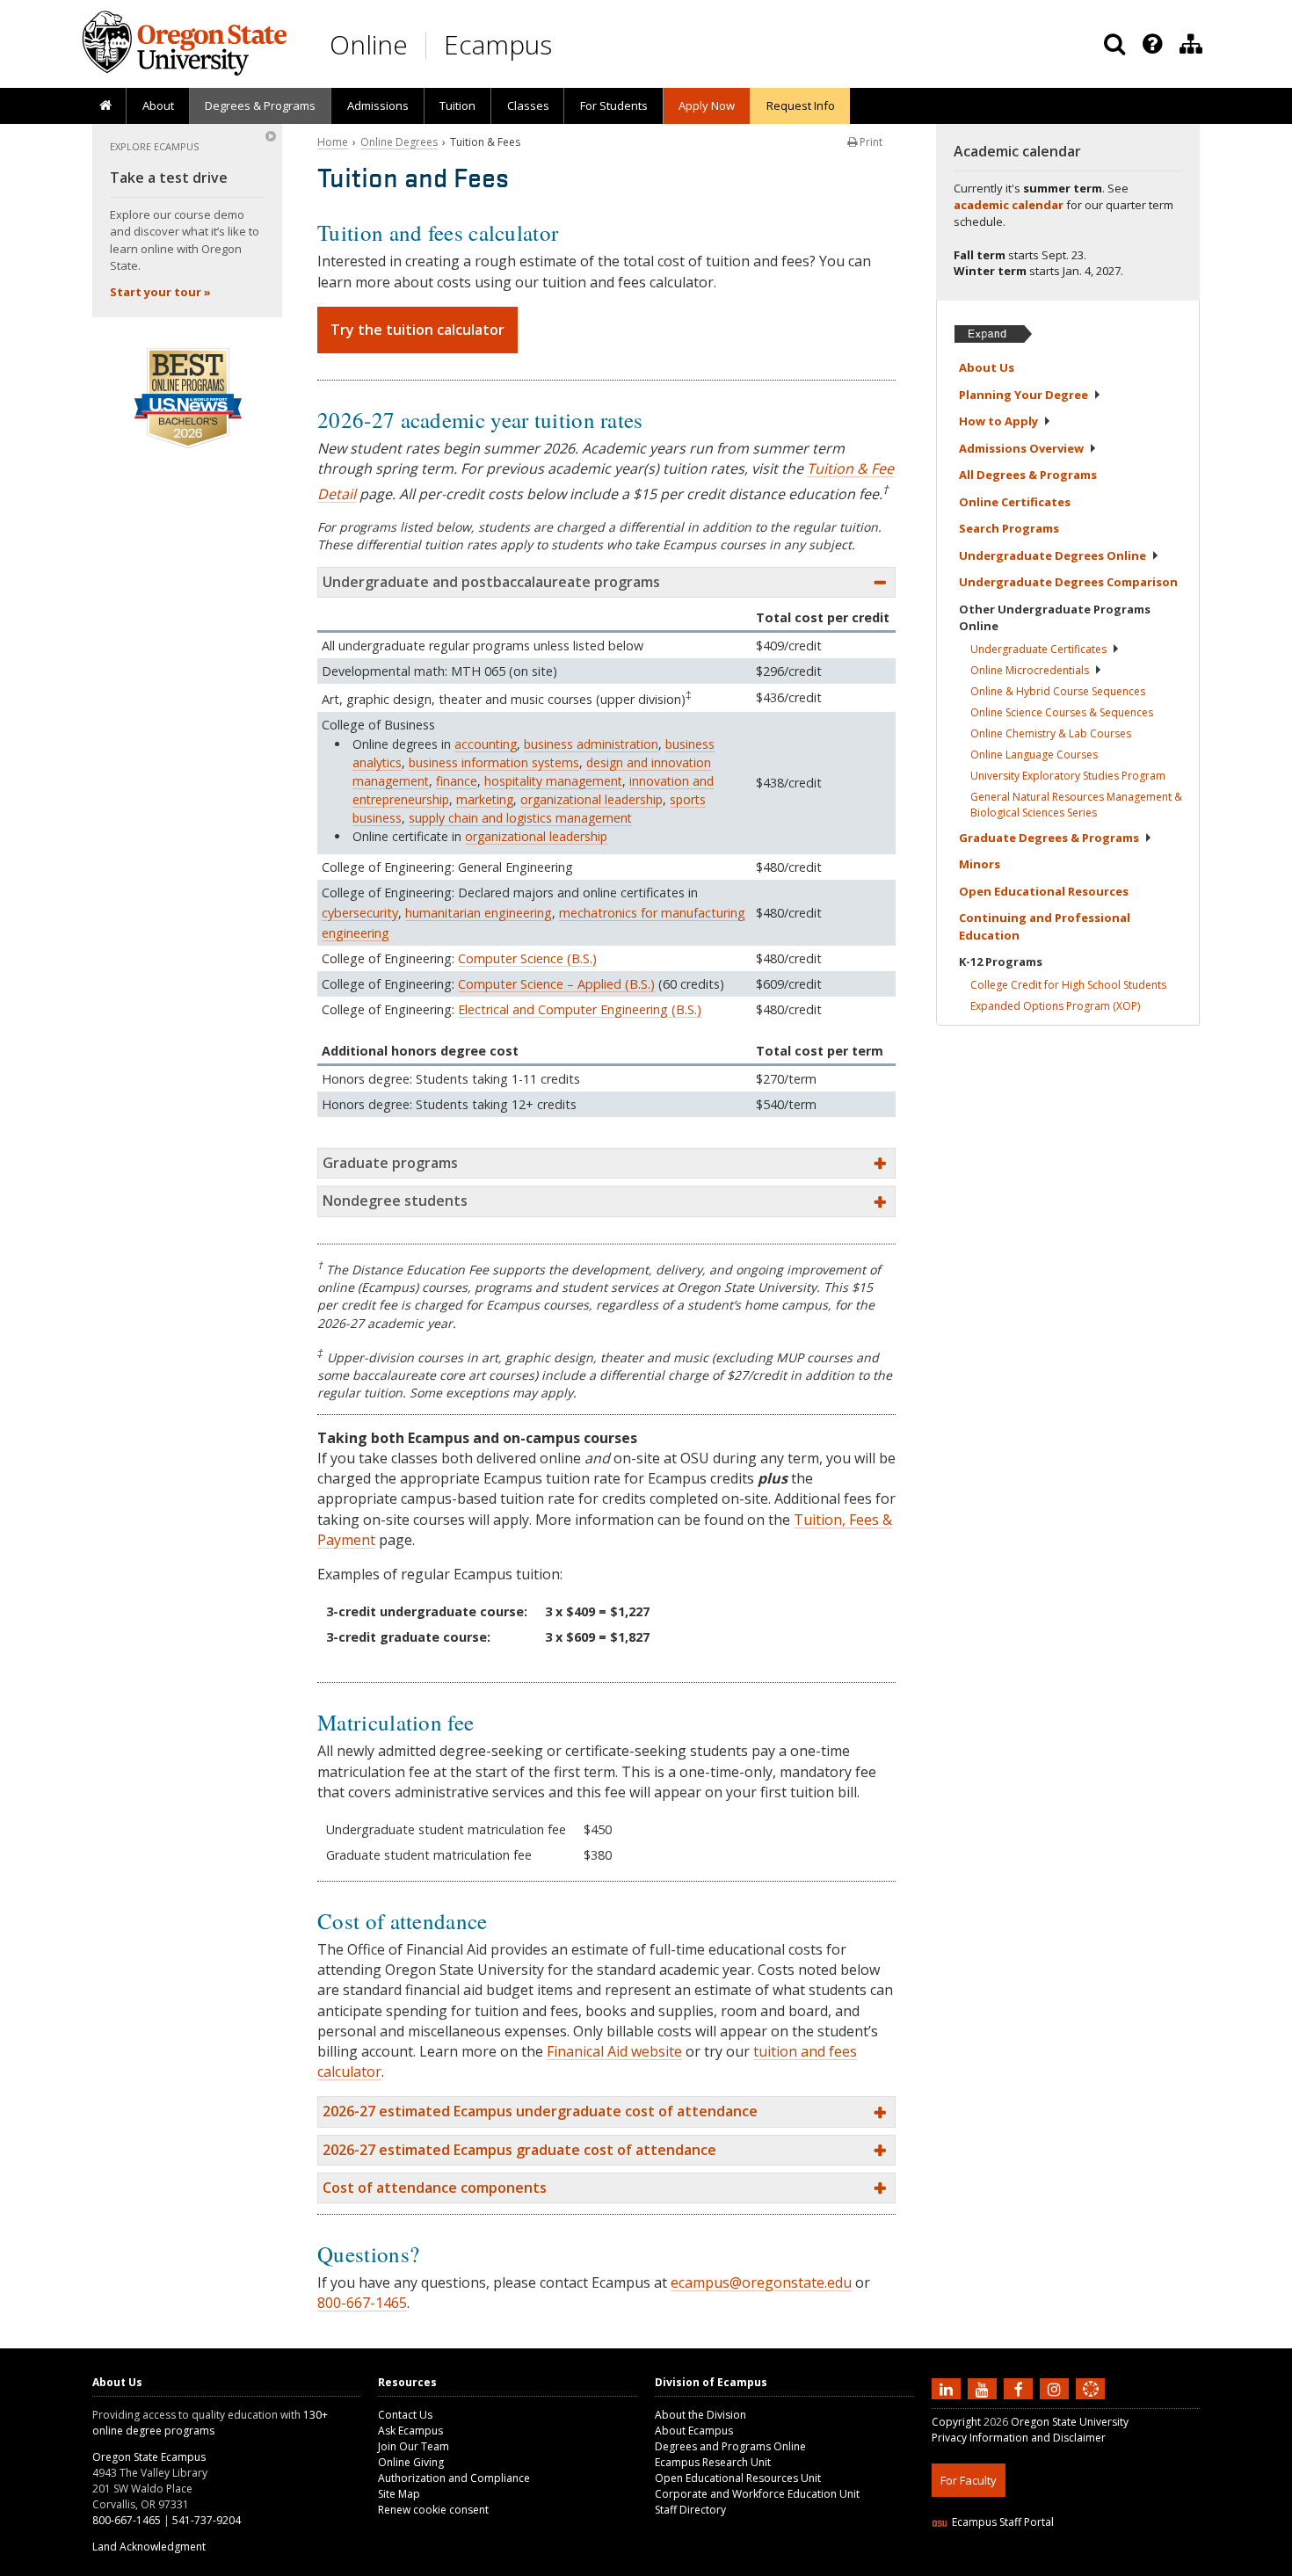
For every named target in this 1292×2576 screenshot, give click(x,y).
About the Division (700, 2415)
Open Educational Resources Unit (738, 2478)
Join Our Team (414, 2446)
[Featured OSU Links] (1152, 44)
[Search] (1114, 44)
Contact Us (405, 2415)
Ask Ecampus (410, 2431)
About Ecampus (694, 2431)
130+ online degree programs (210, 2423)
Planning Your (1023, 395)
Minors (980, 864)
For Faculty (969, 2480)
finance (457, 781)
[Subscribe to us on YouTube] (984, 2389)
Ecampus (498, 44)
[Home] (105, 106)
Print (870, 142)
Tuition (457, 105)
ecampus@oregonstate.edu (761, 2282)
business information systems (494, 762)
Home (333, 142)
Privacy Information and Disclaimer (1019, 2438)
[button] (606, 2112)
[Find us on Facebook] (1020, 2389)
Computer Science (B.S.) (527, 958)
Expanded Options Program (1055, 1006)
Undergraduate (1038, 649)
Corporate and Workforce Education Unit (757, 2494)
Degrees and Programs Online (730, 2446)
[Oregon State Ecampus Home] (429, 45)
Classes (528, 105)
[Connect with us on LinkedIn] (948, 2389)
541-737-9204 (207, 2520)
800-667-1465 (362, 2303)
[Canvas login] (1091, 2403)
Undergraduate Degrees (1052, 555)
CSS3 (1070, 2565)
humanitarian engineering (479, 913)
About (158, 105)
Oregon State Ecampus (149, 2457)
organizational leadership (592, 799)
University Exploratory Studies (1068, 776)
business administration (591, 744)
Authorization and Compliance (454, 2478)
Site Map (399, 2494)
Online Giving (411, 2462)
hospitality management (553, 781)
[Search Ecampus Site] (1114, 44)
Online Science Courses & (1062, 712)
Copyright (956, 2422)
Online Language (1034, 755)
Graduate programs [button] (390, 1163)
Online (369, 44)
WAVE (1107, 2565)
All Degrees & (1028, 475)
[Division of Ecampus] (1191, 44)
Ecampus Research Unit (713, 2462)
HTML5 (1030, 2565)
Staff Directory (690, 2510)
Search (1009, 528)
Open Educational (1044, 891)
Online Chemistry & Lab (1051, 733)
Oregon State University (1070, 2422)
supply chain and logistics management (520, 818)
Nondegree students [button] (395, 1201)
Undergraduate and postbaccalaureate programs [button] (491, 582)
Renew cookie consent (433, 2510)
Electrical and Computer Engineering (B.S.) (580, 1009)
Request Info (801, 105)
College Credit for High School (1068, 985)
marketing (485, 799)
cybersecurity (360, 913)
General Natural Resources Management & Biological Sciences (1076, 805)
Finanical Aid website (614, 2051)
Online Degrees (399, 142)
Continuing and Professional (1045, 926)
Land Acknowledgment (149, 2547)
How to (998, 421)
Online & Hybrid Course (1058, 691)
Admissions (378, 105)
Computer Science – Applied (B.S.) (556, 984)
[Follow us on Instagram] (1056, 2389)
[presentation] (1151, 44)
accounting (486, 744)
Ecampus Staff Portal (1003, 2522)
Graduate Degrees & (1049, 838)
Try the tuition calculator (417, 330)
